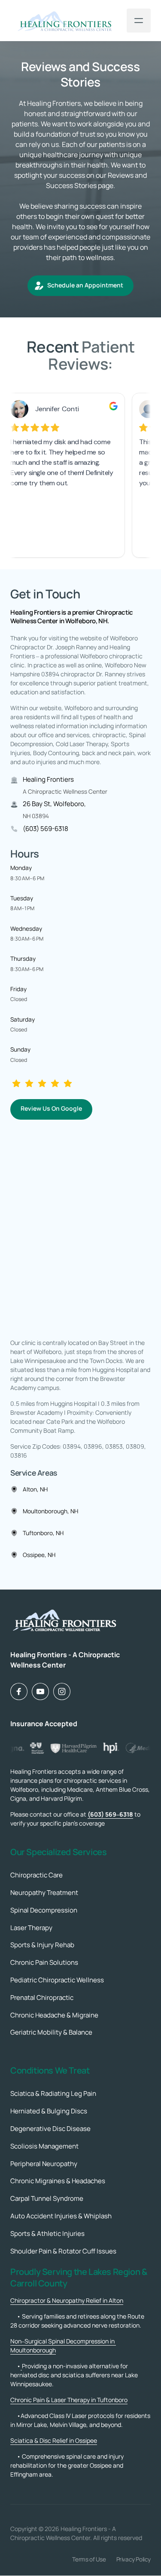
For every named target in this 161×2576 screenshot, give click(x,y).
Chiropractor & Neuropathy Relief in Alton (67, 2300)
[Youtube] (40, 1691)
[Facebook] (19, 1691)
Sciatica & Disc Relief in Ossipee (54, 2440)
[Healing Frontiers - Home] (64, 21)
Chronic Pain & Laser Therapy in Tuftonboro (69, 2400)
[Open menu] (139, 21)
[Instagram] (62, 1691)
